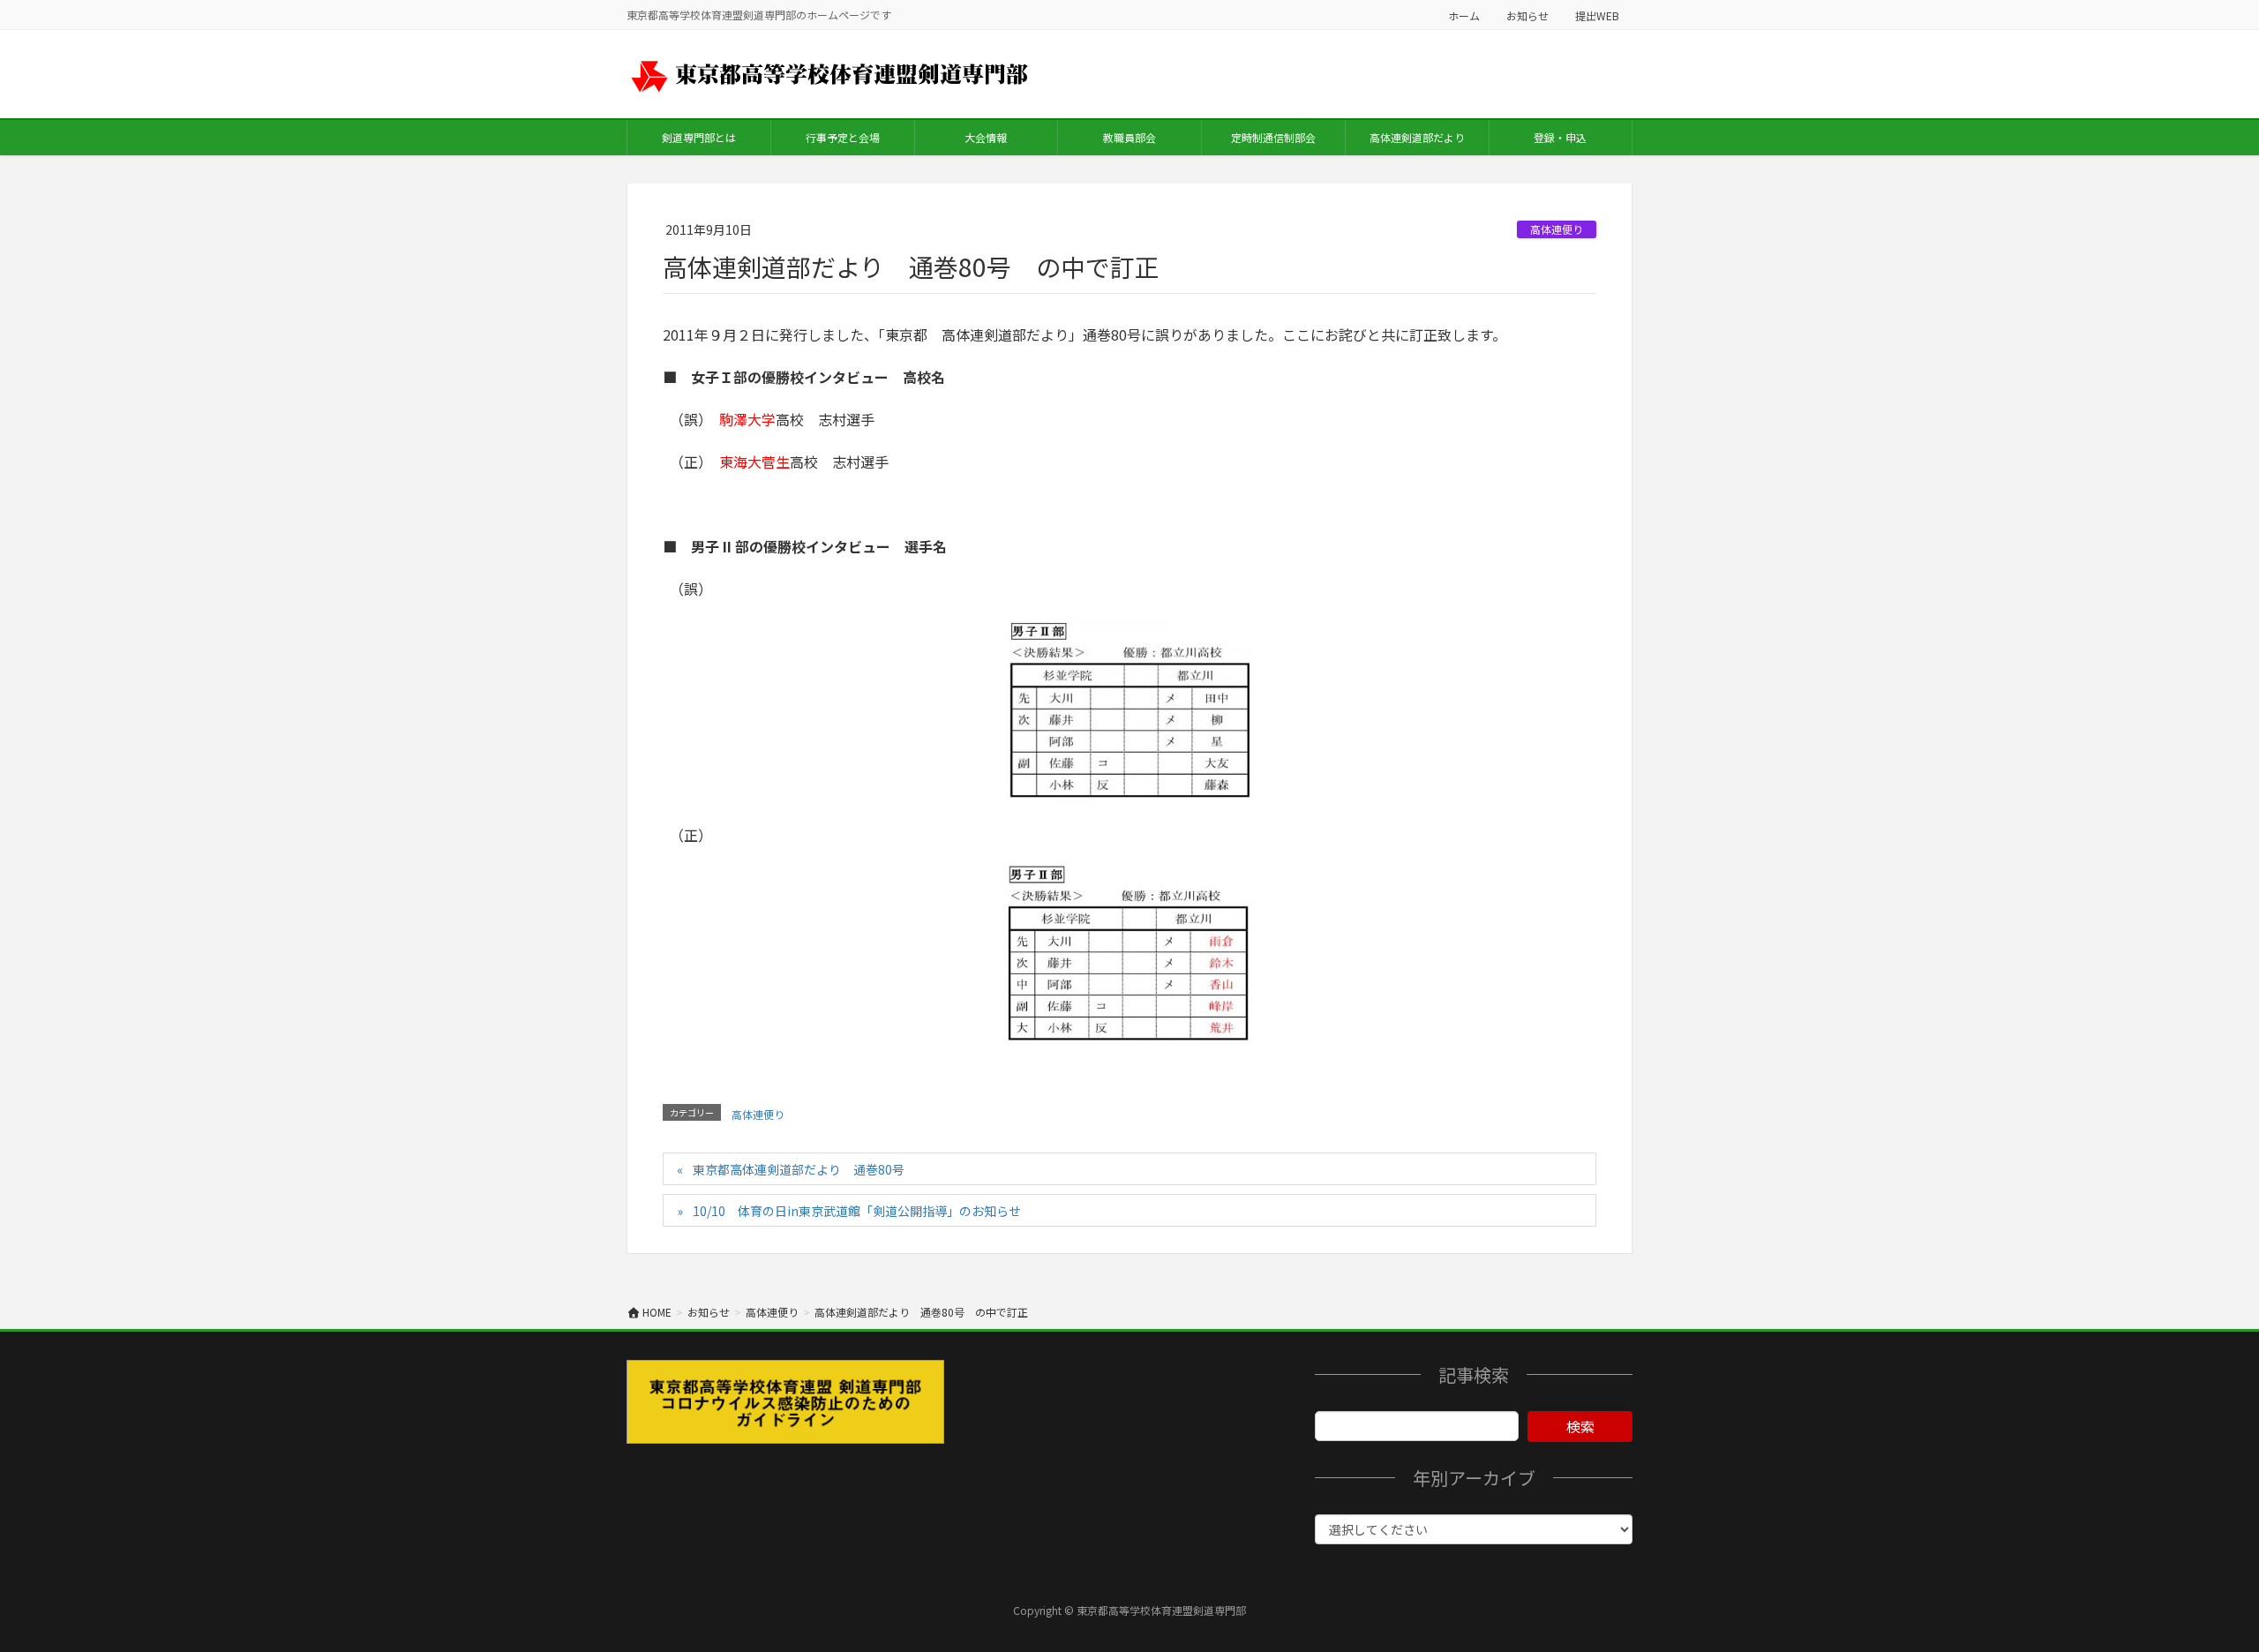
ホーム (1464, 15)
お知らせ (1527, 15)
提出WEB (1597, 15)
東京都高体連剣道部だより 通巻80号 (799, 1169)
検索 (1580, 1426)
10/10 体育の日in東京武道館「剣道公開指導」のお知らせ (857, 1211)
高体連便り (1557, 229)
